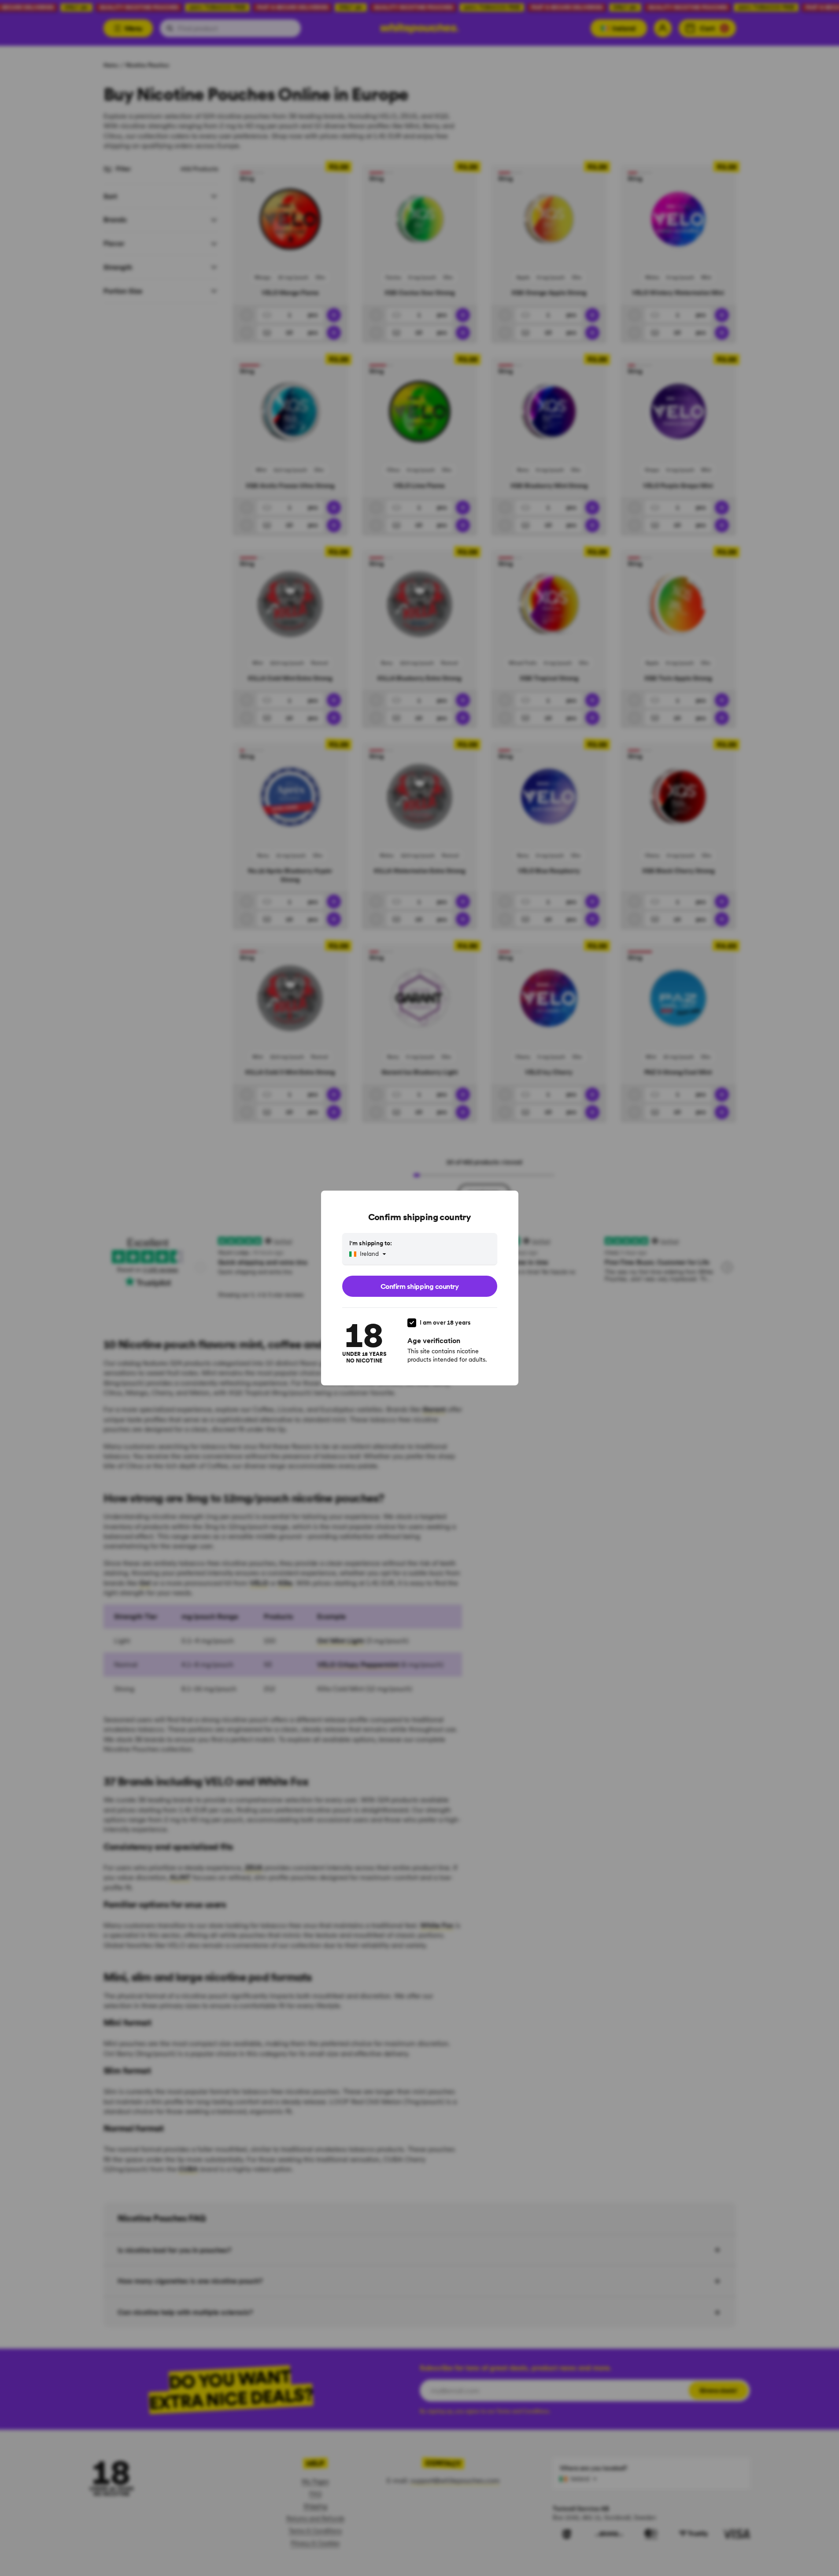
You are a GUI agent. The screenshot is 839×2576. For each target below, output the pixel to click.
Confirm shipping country (419, 1286)
